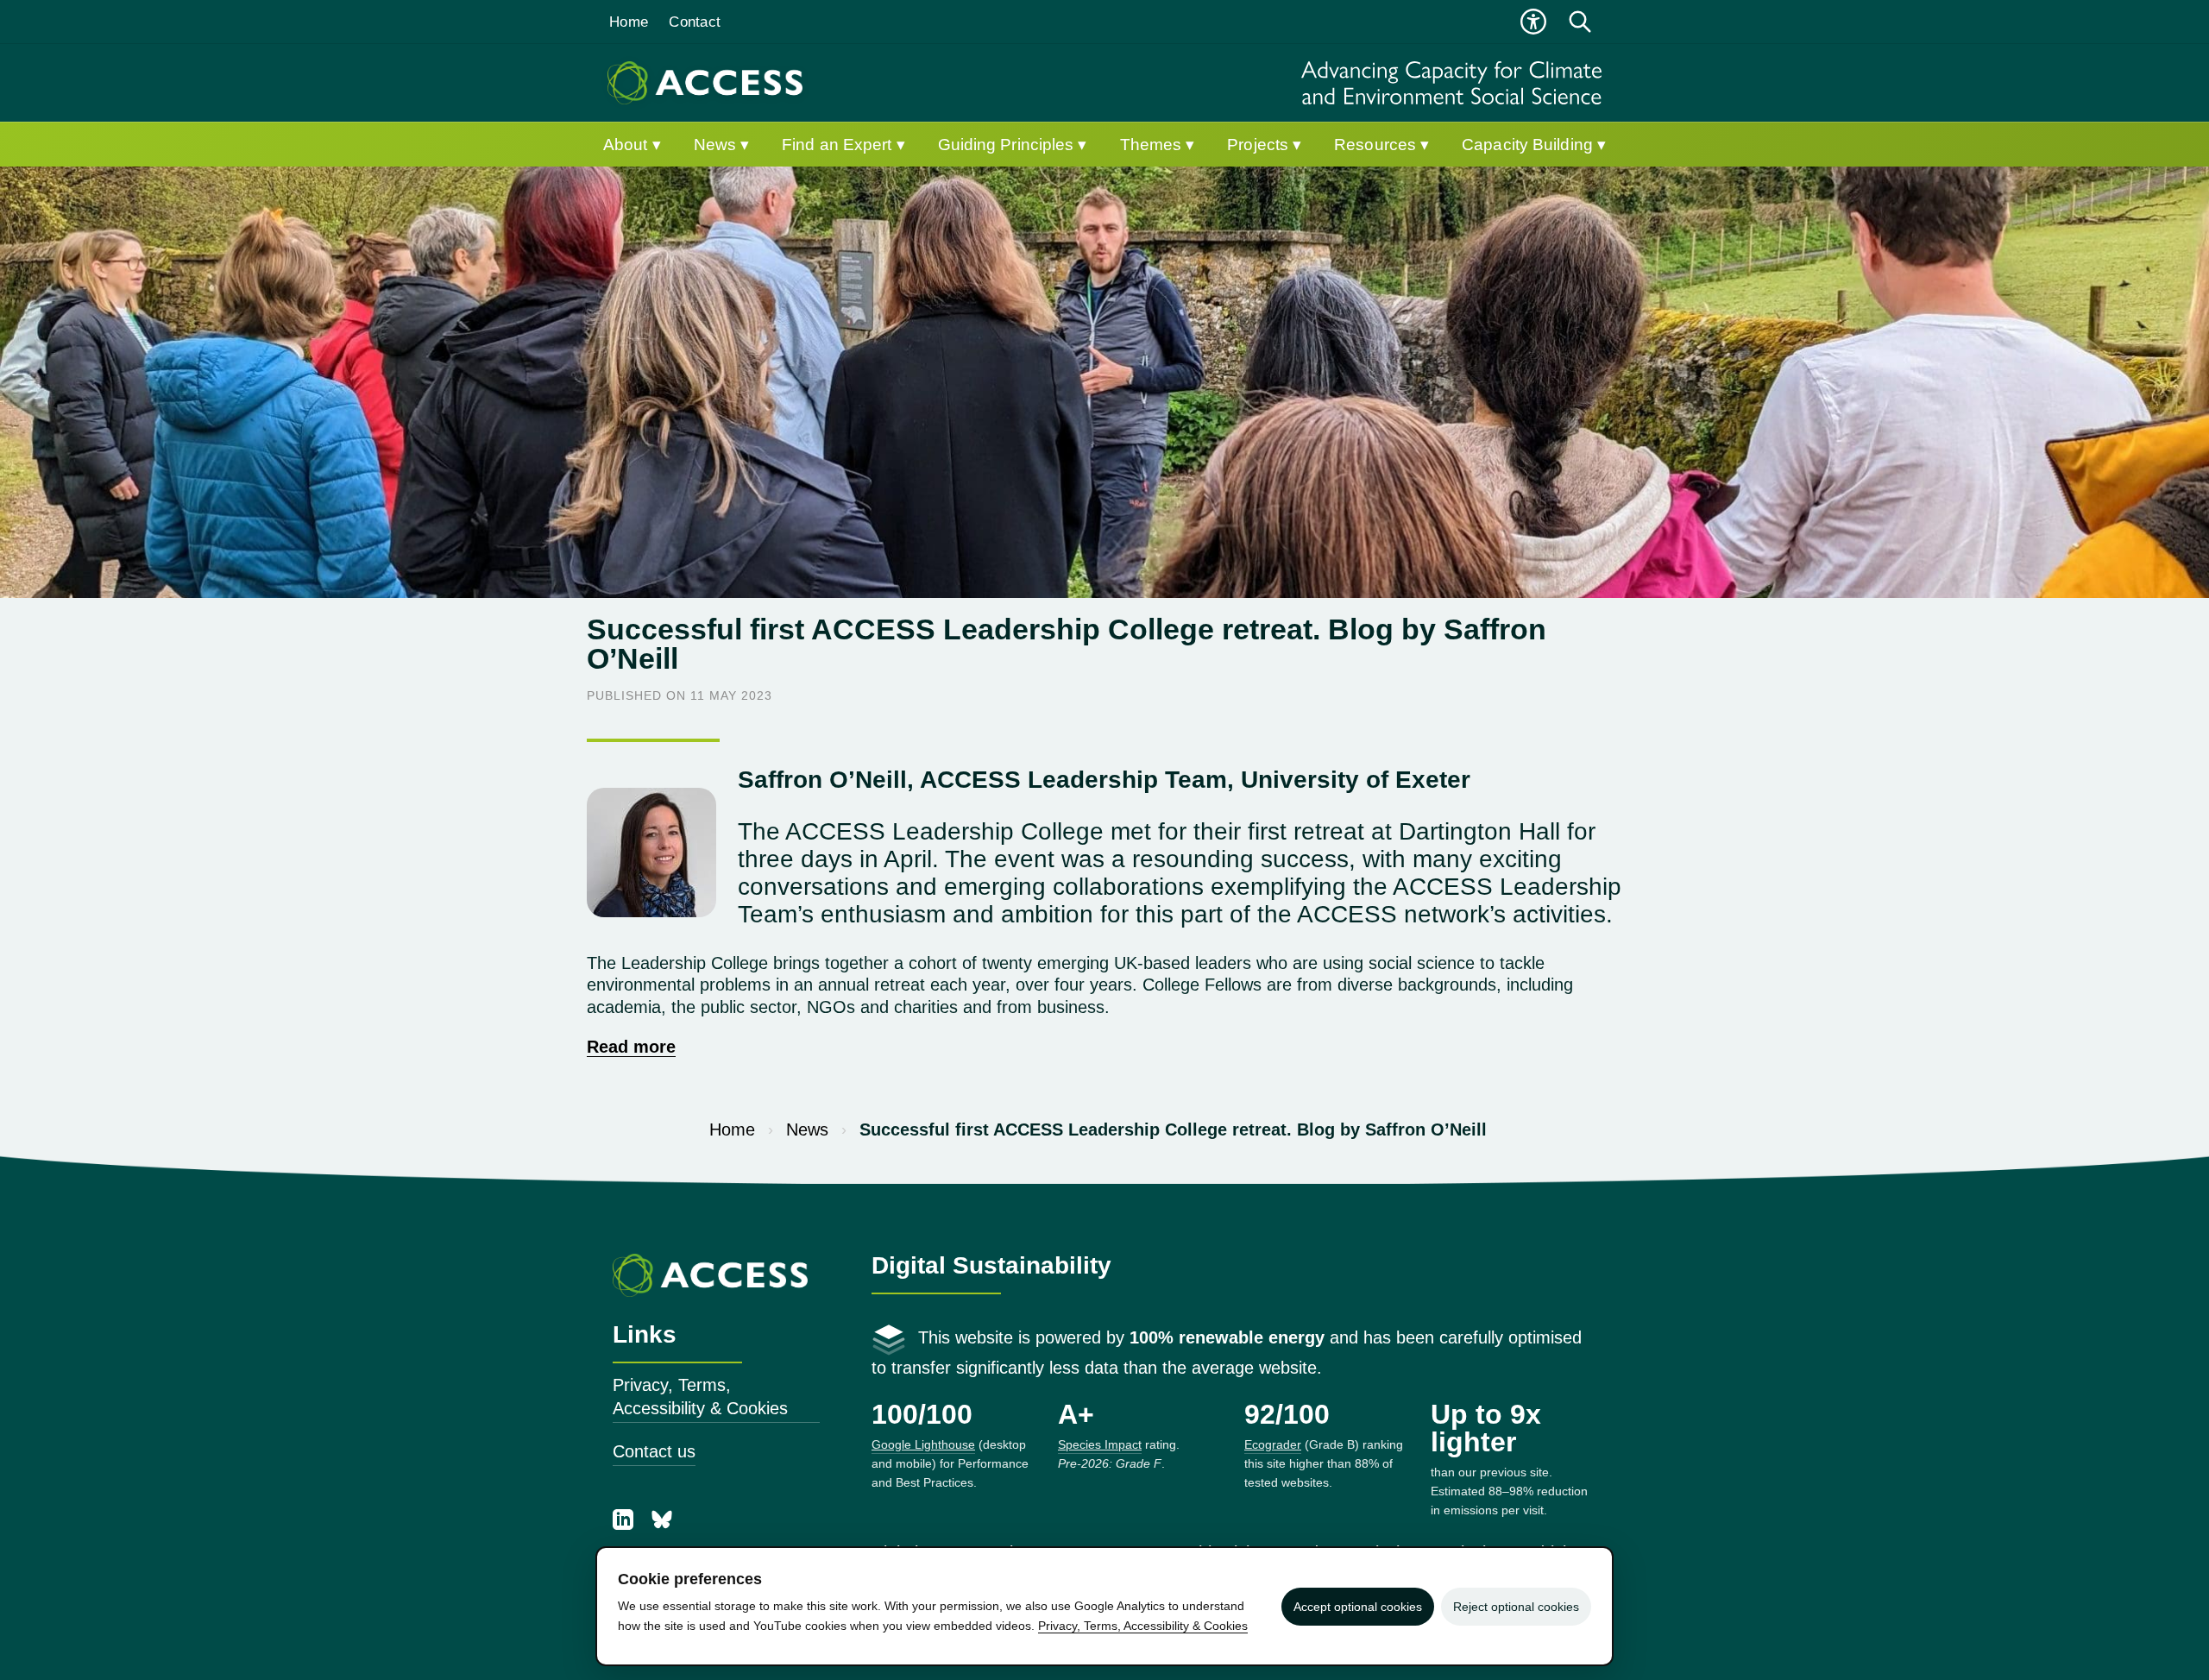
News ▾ (722, 145)
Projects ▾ (1264, 145)
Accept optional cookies (1358, 1607)
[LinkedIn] (626, 1524)
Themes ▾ (1158, 145)
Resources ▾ (1381, 145)
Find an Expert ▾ (843, 145)
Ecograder (1273, 1444)
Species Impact (1100, 1444)
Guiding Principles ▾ (1013, 145)
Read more (631, 1047)
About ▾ (632, 145)
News (807, 1129)
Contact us (654, 1451)
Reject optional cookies (1516, 1607)
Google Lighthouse (923, 1444)
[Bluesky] (662, 1524)
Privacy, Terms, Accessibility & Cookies (700, 1397)
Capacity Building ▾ (1534, 145)
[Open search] (1580, 22)
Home (629, 22)
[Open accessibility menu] (1533, 22)
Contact (695, 22)
